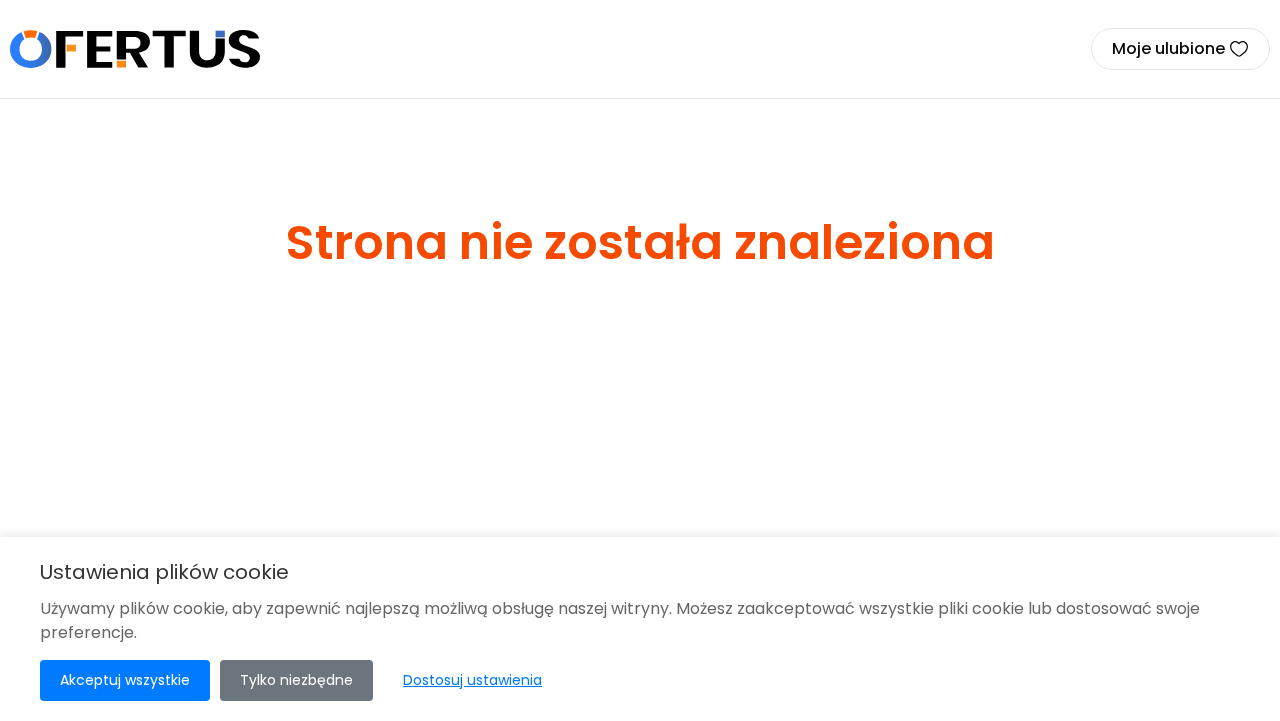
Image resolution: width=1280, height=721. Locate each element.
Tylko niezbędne (296, 680)
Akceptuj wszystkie (125, 680)
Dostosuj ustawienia (472, 680)
